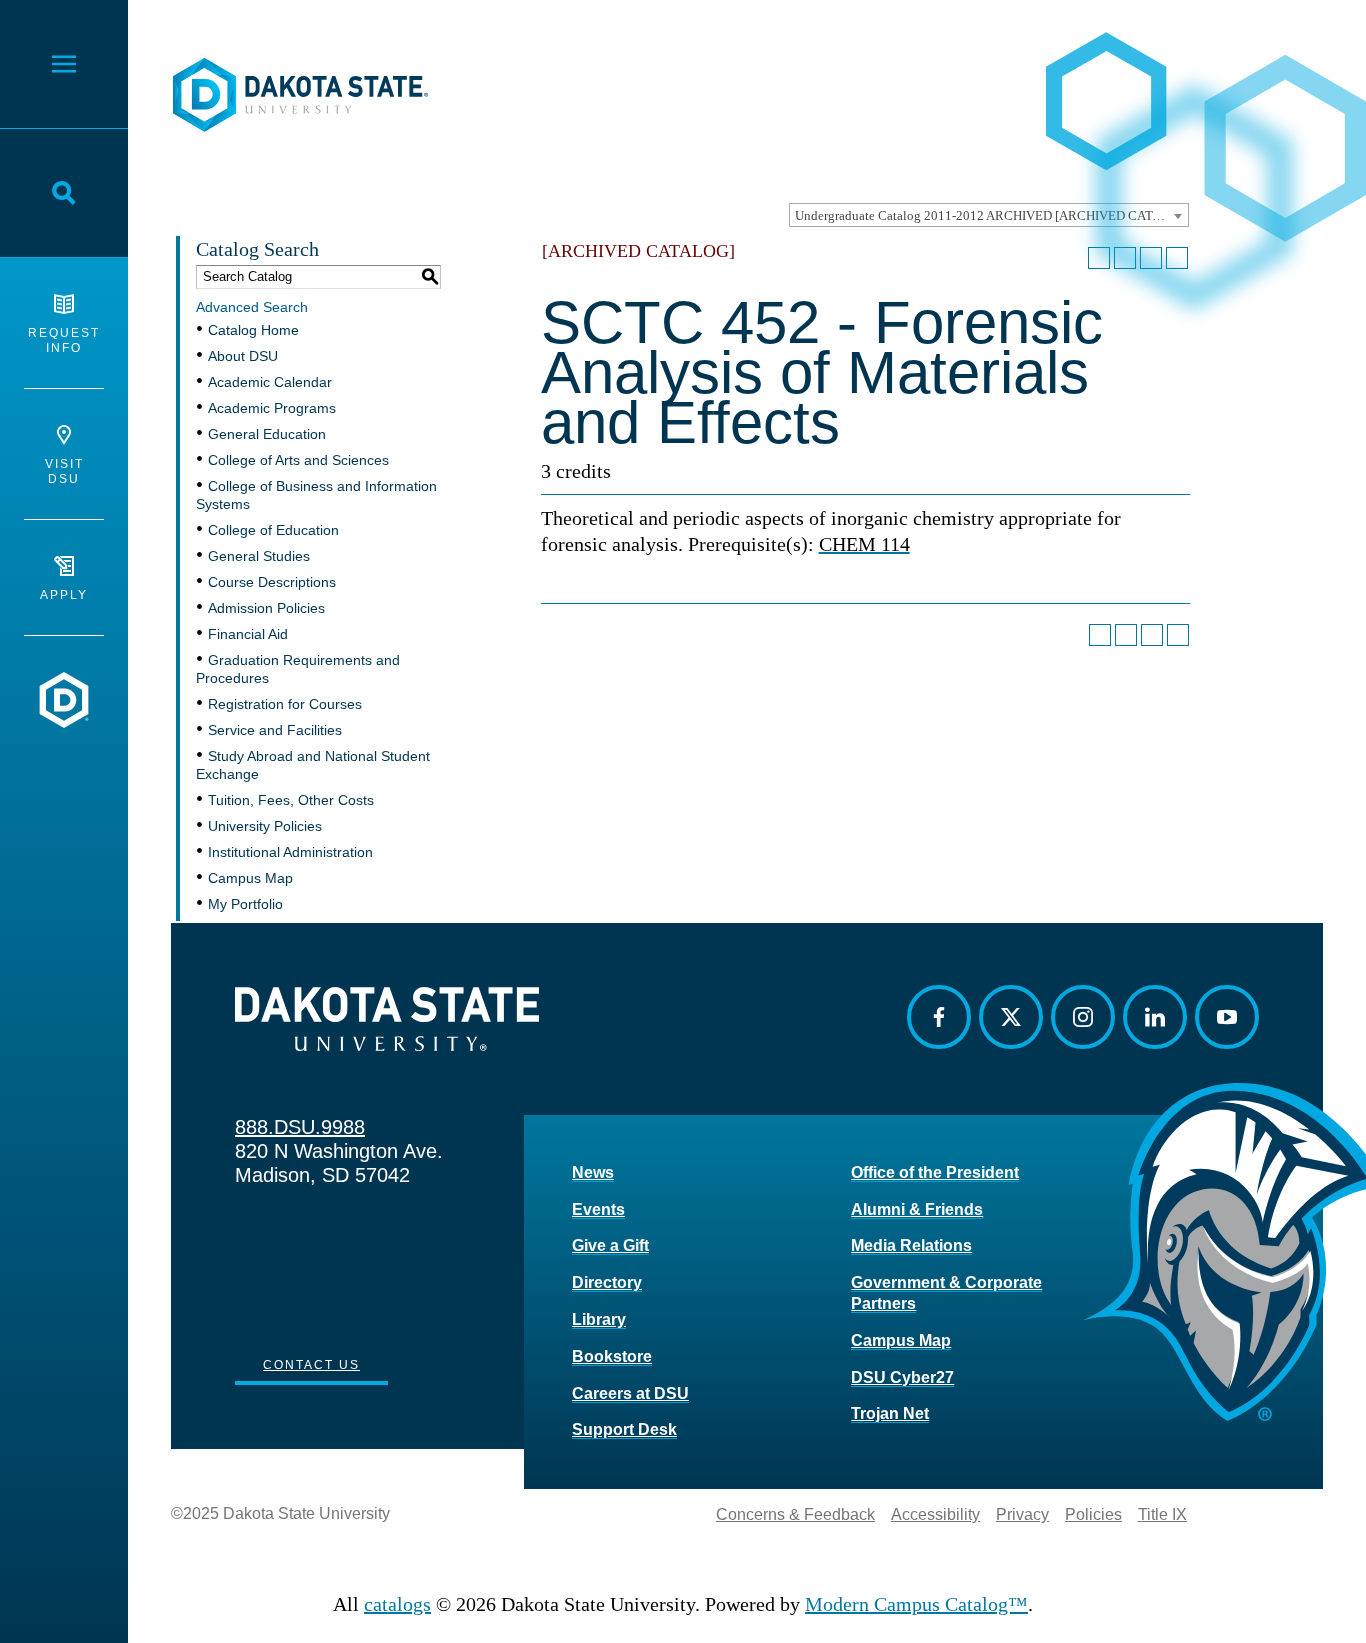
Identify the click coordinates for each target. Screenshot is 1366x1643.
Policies (1093, 1514)
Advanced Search (252, 307)
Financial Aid (248, 634)
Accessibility (935, 1514)
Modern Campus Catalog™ (916, 1604)
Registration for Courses (285, 704)
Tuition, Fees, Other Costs (291, 800)
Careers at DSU (630, 1393)
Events (598, 1209)
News (593, 1172)
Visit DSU (64, 471)
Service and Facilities (275, 730)
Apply (64, 595)
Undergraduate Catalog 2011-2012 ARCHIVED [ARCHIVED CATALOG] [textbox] (991, 215)
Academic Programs (272, 408)
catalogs (397, 1604)
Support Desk (624, 1429)
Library (599, 1319)
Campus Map (250, 878)
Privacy (1022, 1514)
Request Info (64, 340)
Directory (607, 1282)
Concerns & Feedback (795, 1514)
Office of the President (935, 1172)
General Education (267, 434)
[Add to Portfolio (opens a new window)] (1099, 258)
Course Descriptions (272, 582)
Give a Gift (610, 1245)
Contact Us (311, 1365)
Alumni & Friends (917, 1209)
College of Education (273, 530)
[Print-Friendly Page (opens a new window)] (1151, 258)
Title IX (1162, 1514)
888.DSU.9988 (300, 1127)
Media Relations (911, 1245)
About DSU (243, 356)
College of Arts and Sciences (298, 460)
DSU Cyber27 (902, 1377)
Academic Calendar (270, 382)
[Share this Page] (1125, 258)
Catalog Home (253, 330)
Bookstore (612, 1356)
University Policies (265, 826)
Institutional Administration (290, 852)
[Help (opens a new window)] (1177, 258)
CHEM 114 (864, 544)
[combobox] (989, 215)
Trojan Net (890, 1413)
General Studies (259, 556)
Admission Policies (266, 608)
